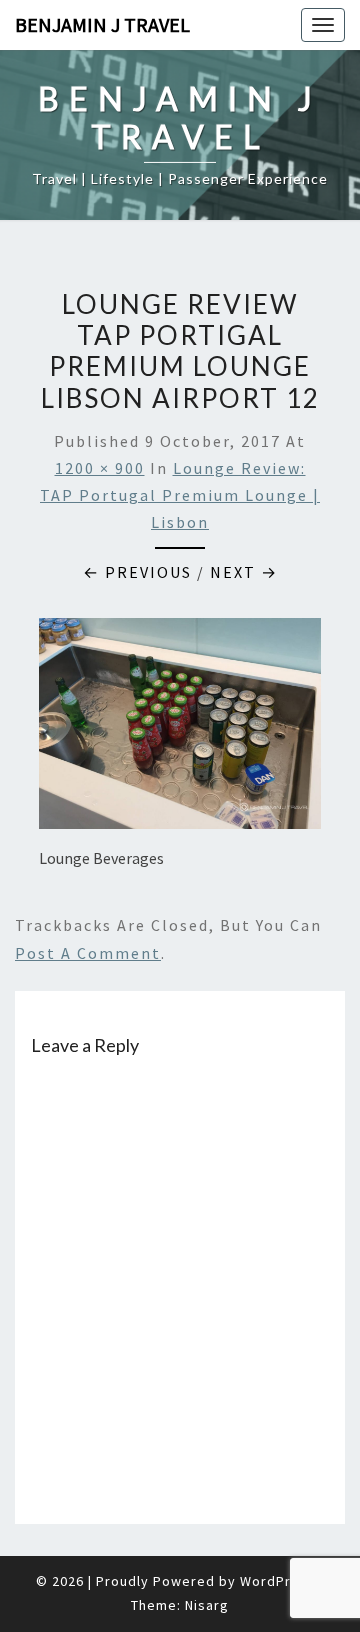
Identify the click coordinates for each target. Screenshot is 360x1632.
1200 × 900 (100, 468)
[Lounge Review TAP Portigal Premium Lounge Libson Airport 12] (180, 729)
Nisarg (207, 1605)
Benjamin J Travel (102, 24)
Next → (244, 572)
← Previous (137, 572)
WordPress (278, 1581)
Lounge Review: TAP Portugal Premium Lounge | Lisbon (180, 495)
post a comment (88, 953)
